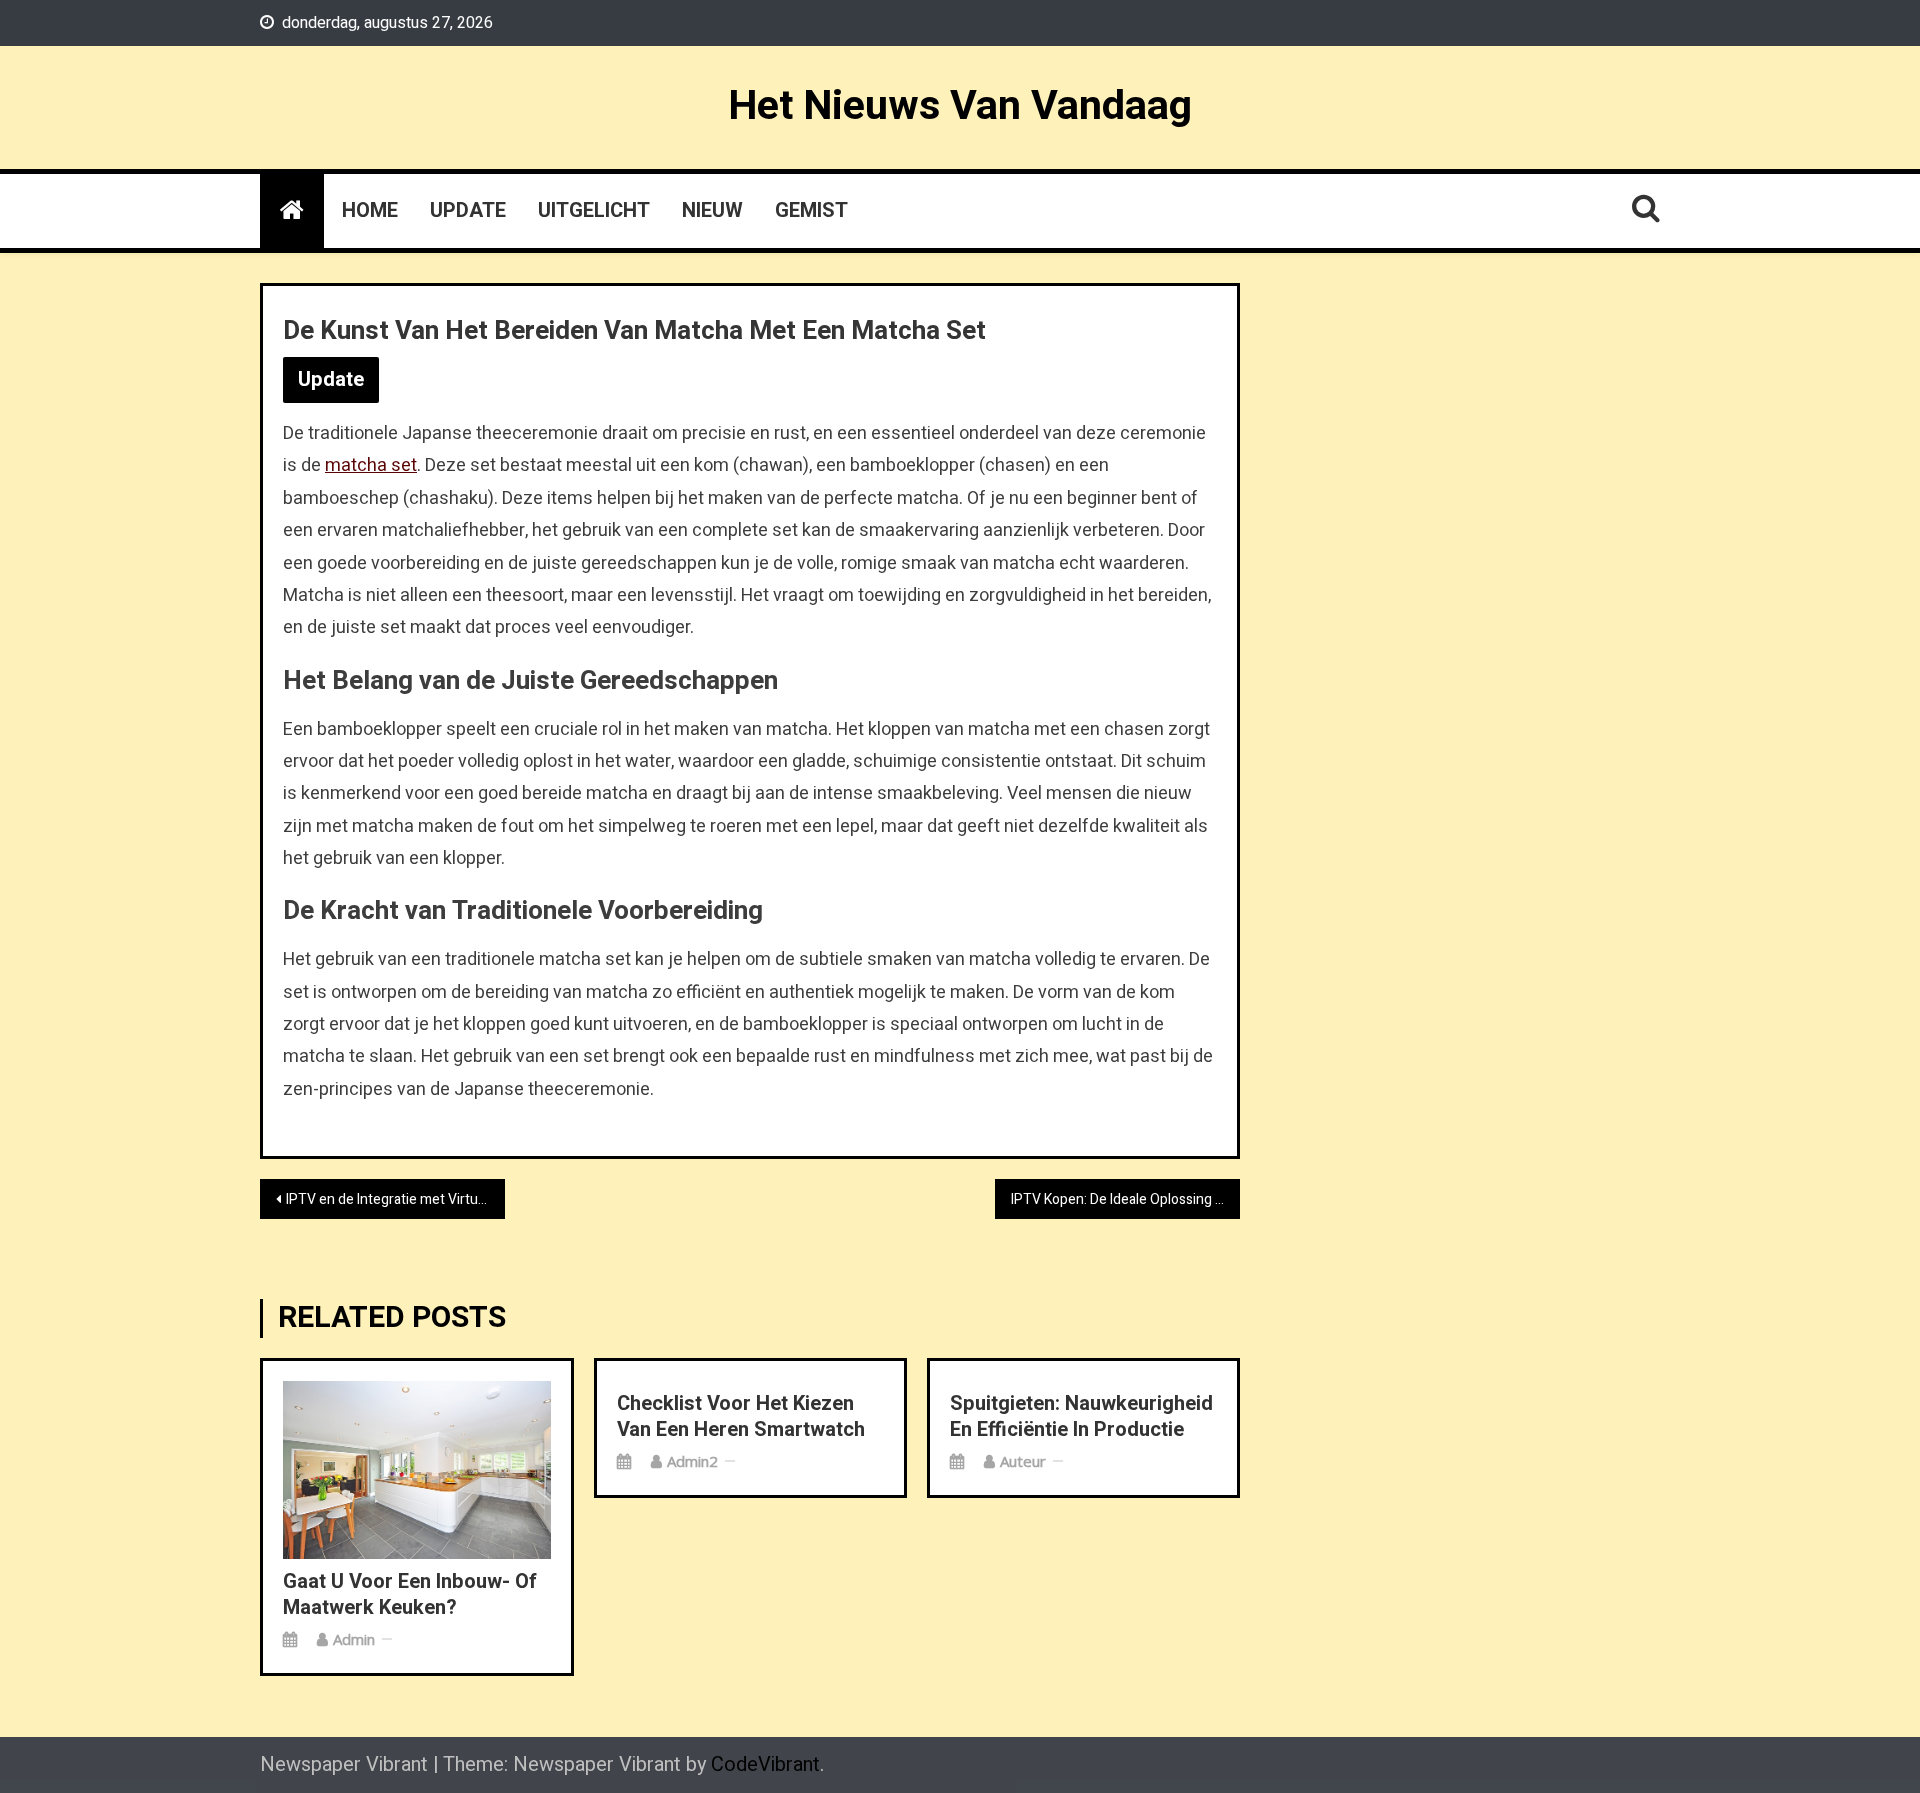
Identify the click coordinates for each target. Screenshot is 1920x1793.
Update (468, 210)
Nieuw (712, 210)
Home (370, 210)
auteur (1023, 1461)
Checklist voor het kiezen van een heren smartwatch (741, 1417)
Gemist (811, 210)
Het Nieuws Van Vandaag (960, 106)
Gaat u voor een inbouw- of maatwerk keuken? (410, 1595)
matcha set (371, 465)
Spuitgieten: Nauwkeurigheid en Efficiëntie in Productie (1081, 1417)
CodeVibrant (765, 1764)
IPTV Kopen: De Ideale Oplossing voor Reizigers (1125, 1199)
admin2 (692, 1461)
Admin (354, 1639)
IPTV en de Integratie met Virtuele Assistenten (395, 1199)
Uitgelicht (594, 210)
